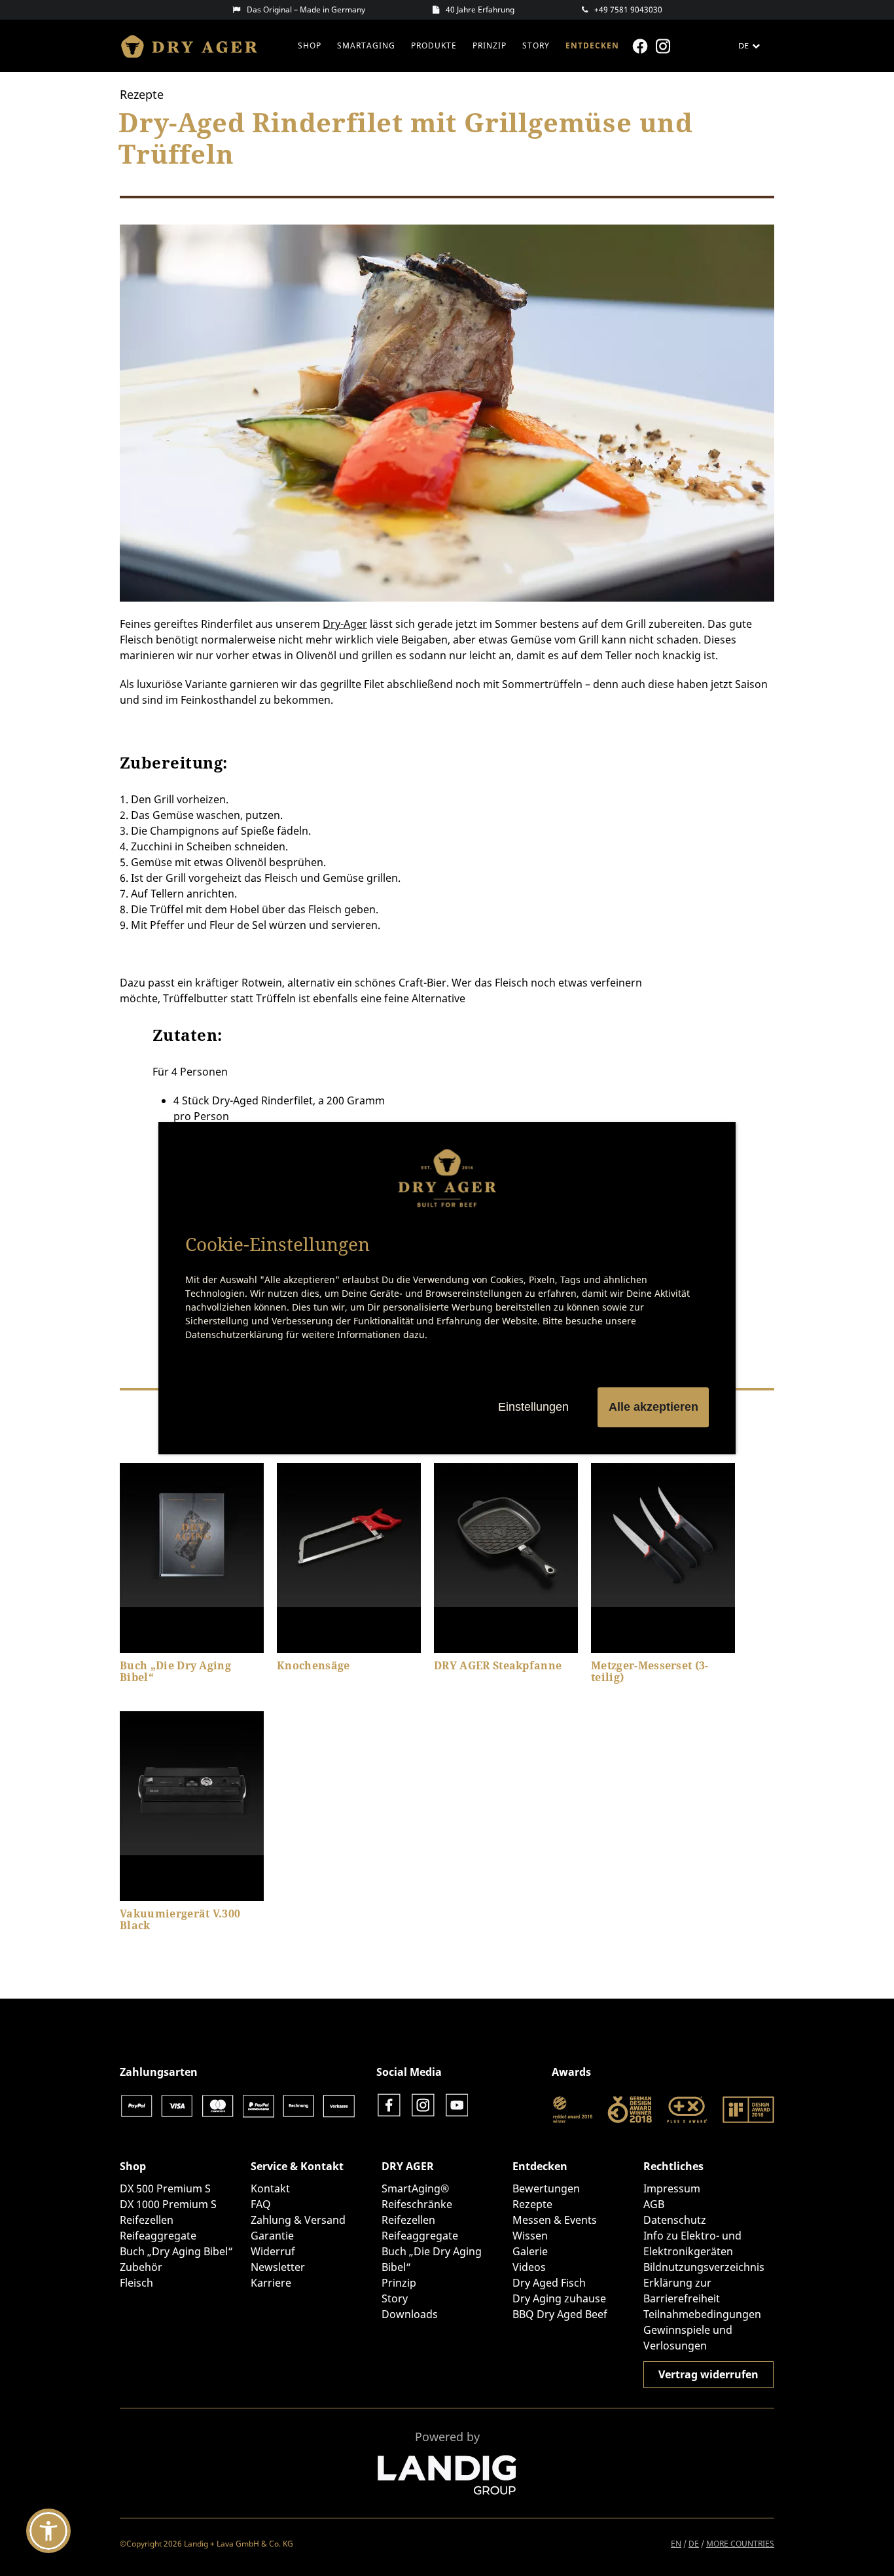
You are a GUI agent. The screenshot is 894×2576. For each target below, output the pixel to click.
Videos (529, 2267)
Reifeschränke (417, 2204)
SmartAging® (415, 2188)
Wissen (530, 2236)
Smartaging (366, 45)
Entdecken (592, 45)
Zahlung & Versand (298, 2220)
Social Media (409, 2072)
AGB (654, 2204)
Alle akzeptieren (653, 1407)
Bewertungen (546, 2188)
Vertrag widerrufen (708, 2374)
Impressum (672, 2188)
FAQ (261, 2204)
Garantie (272, 2236)
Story (536, 45)
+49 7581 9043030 (628, 9)
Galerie (530, 2251)
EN (676, 2544)
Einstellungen (533, 1407)
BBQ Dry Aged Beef (560, 2314)
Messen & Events (555, 2220)
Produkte (434, 45)
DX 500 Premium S (165, 2188)
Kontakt (270, 2188)
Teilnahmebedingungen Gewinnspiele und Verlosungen (702, 2330)
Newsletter (278, 2267)
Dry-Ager (345, 624)
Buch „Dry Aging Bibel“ (176, 2251)
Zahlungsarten (159, 2072)
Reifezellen (147, 2220)
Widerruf (273, 2251)
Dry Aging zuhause (559, 2298)
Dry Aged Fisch (549, 2283)
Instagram (665, 46)
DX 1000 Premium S (168, 2204)
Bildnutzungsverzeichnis (704, 2267)
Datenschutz (675, 2220)
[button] (48, 2531)
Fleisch (136, 2283)
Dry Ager (195, 46)
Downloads (410, 2314)
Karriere (271, 2283)
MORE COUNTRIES (740, 2544)
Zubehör (141, 2267)
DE (694, 2544)
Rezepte (532, 2204)
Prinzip (490, 45)
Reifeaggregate (158, 2236)
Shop (310, 45)
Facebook (642, 46)
